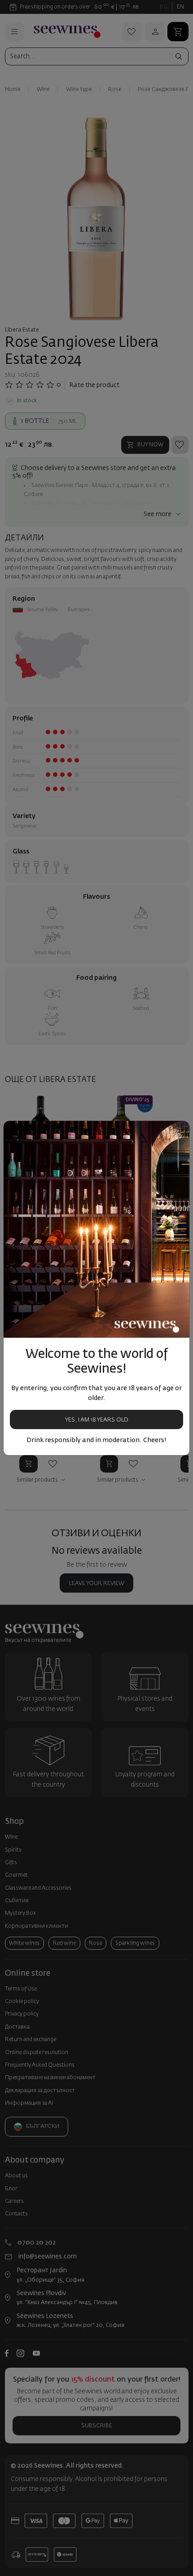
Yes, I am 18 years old (97, 1420)
